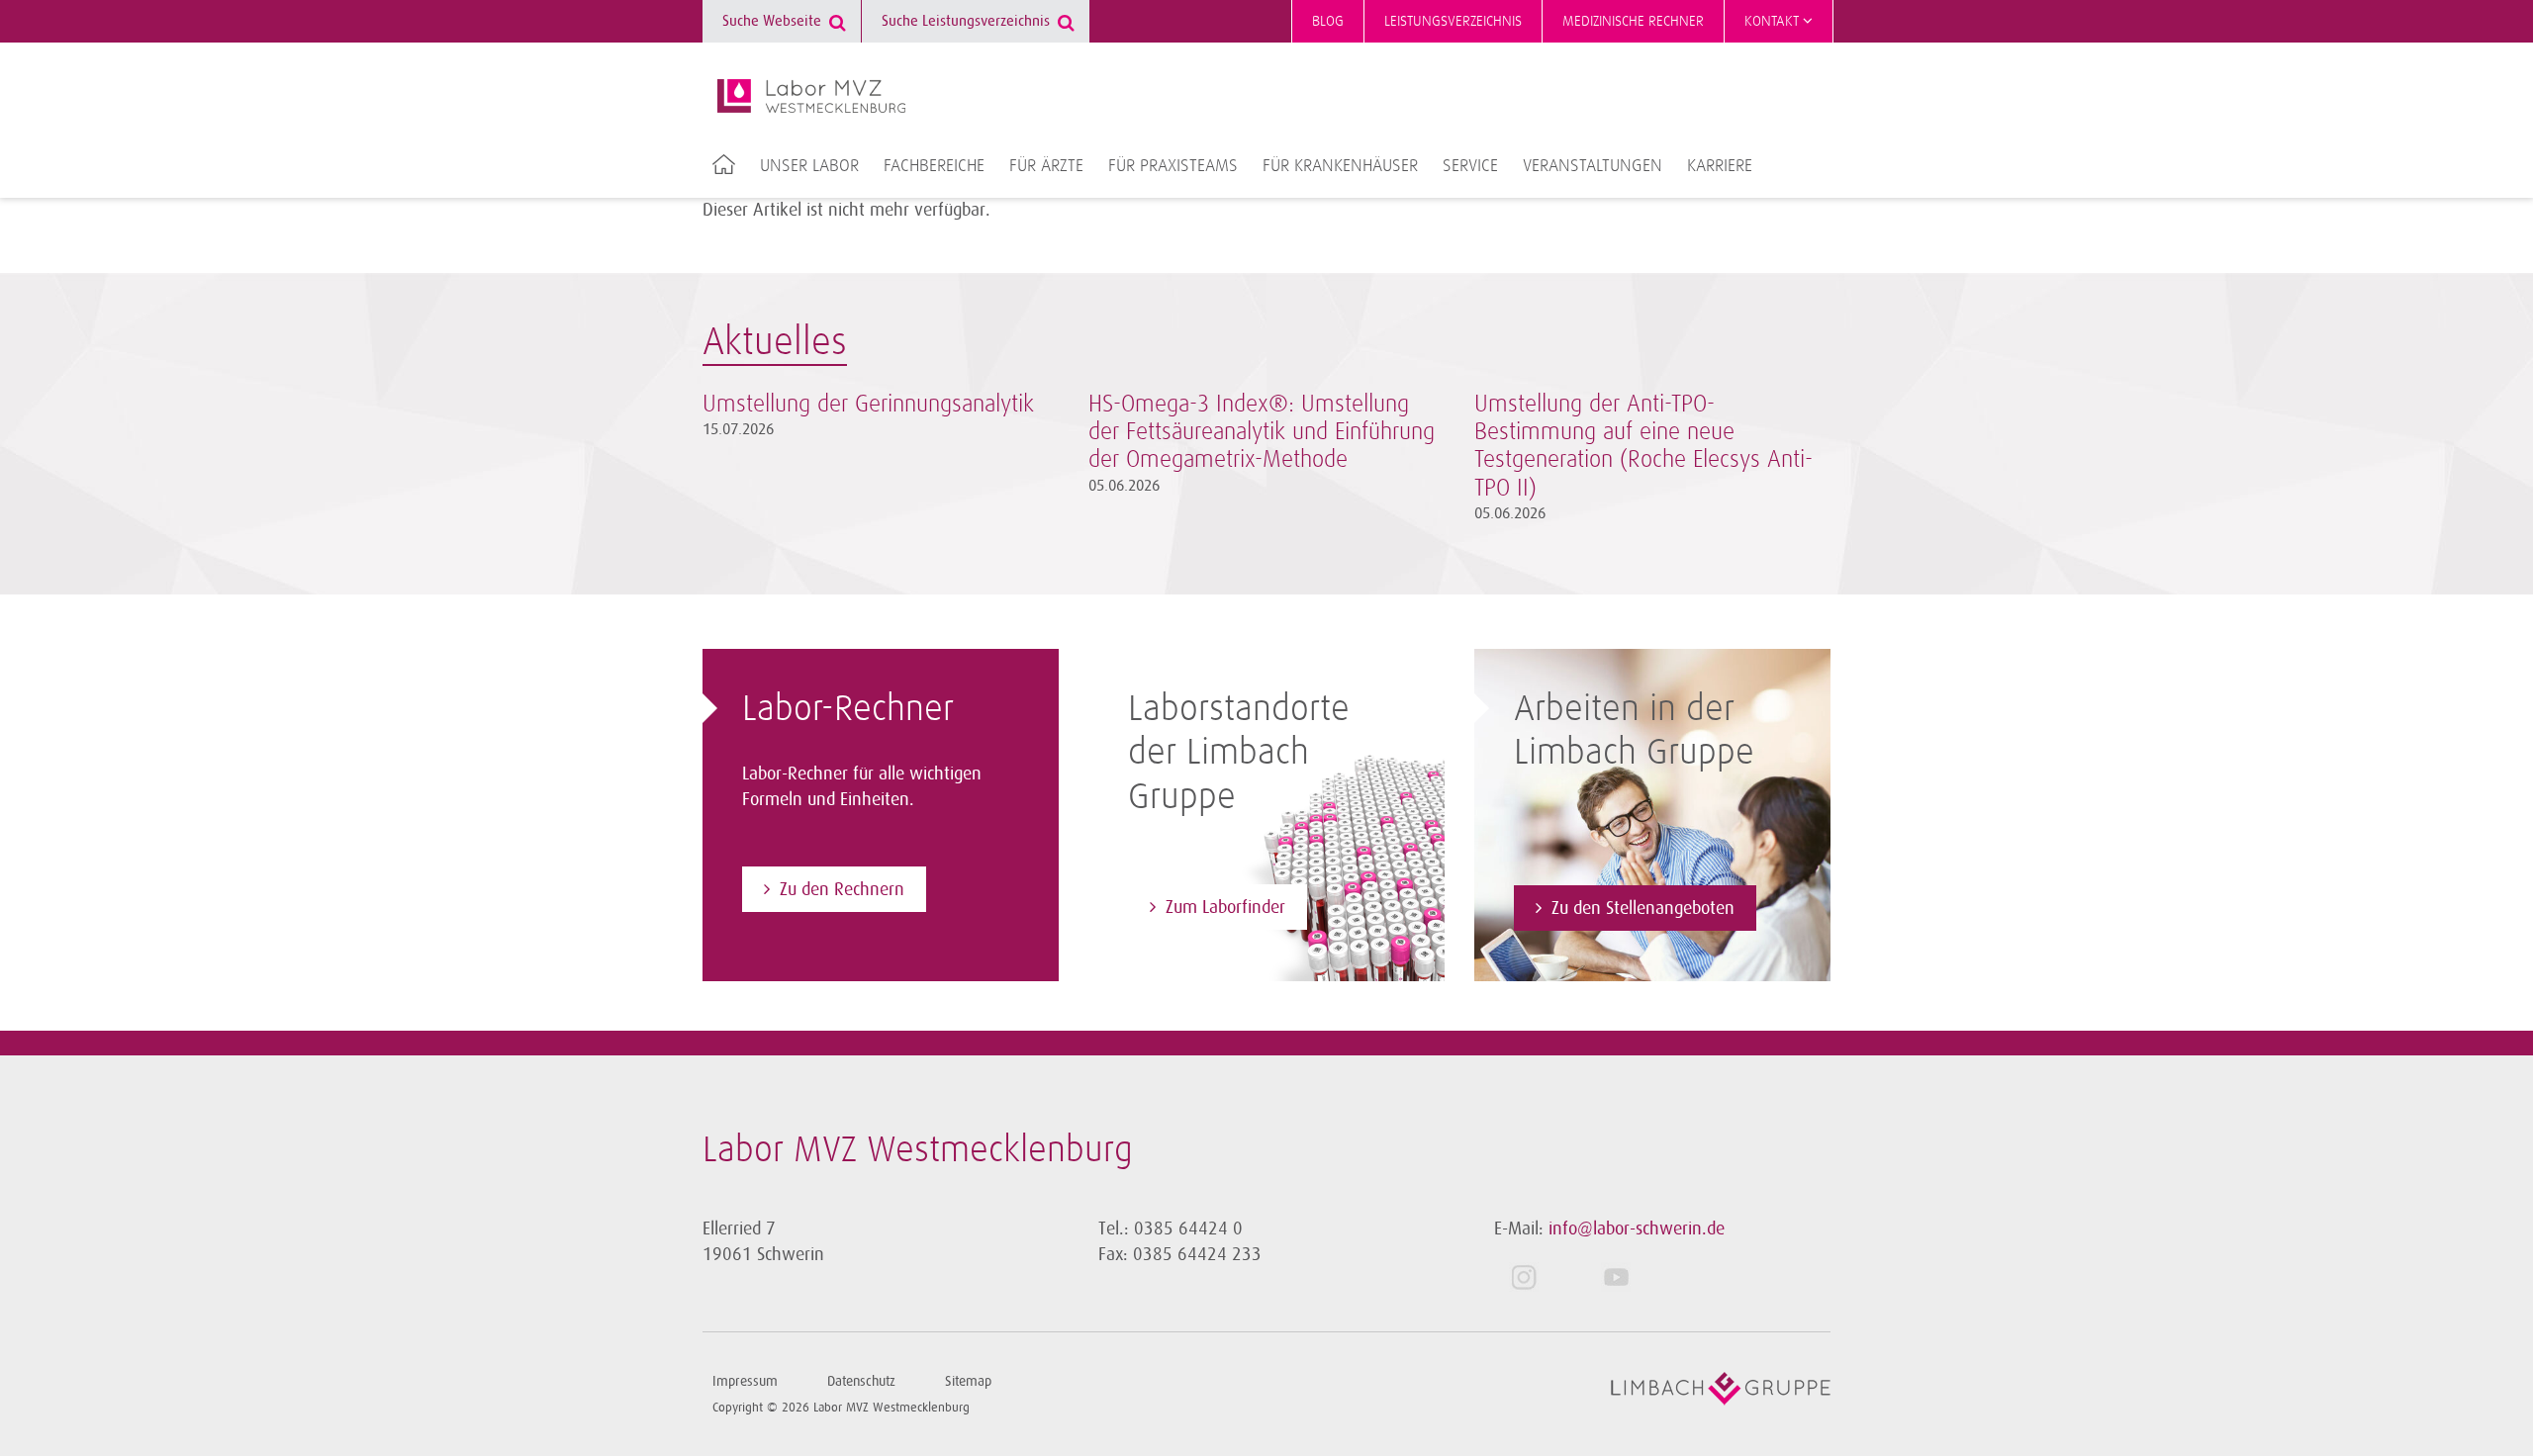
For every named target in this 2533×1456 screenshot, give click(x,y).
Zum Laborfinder (1225, 907)
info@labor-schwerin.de (1637, 1228)
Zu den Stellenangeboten (1643, 908)
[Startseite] (811, 96)
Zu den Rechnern (842, 889)
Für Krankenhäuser (1340, 166)
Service (1470, 166)
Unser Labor (809, 166)
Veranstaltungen (1593, 166)
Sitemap (968, 1381)
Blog (1328, 21)
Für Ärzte (1046, 166)
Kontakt (1774, 21)
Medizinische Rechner (1633, 21)
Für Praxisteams (1173, 166)
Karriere (1720, 166)
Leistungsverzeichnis (1453, 21)
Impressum (745, 1381)
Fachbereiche (934, 166)
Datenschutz (861, 1381)
